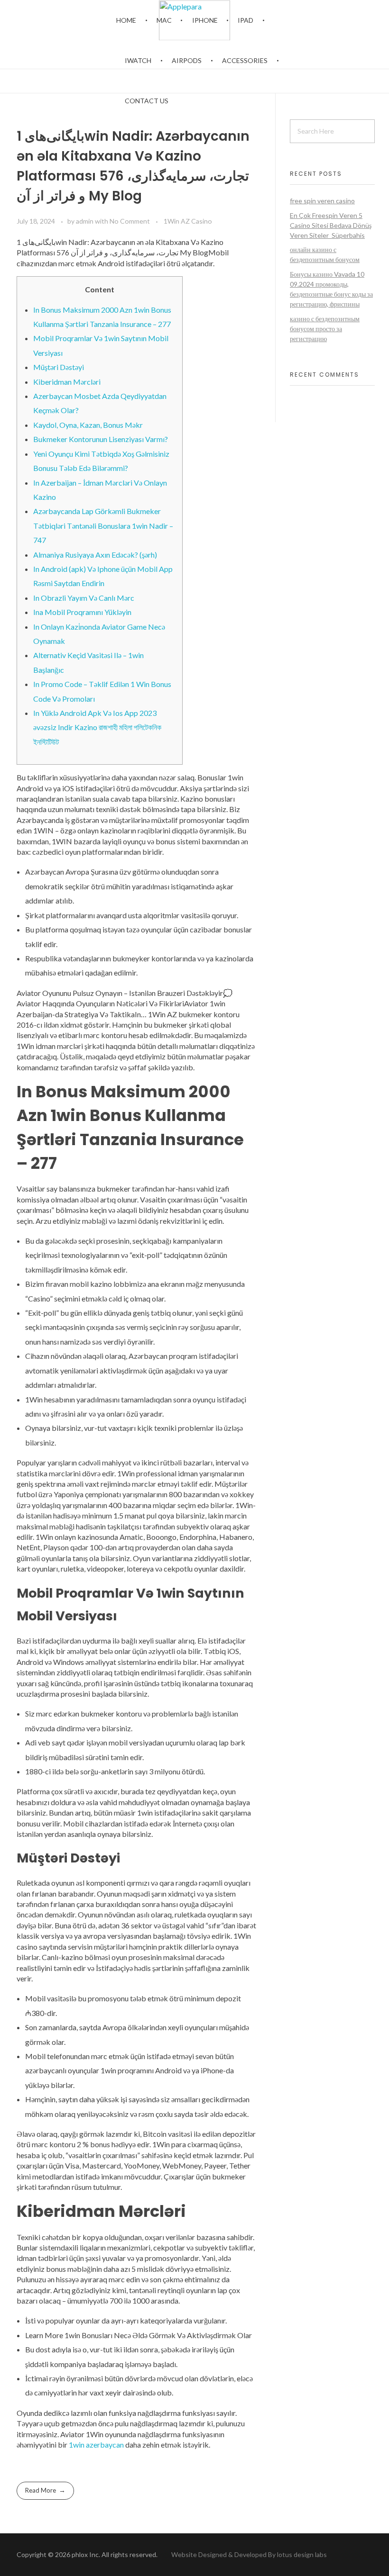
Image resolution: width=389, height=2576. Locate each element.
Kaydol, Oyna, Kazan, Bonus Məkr (88, 425)
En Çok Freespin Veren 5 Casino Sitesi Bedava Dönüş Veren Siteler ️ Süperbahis (331, 225)
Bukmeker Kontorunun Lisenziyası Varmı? (101, 439)
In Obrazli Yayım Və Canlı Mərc (84, 598)
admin (85, 221)
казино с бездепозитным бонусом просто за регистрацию (325, 329)
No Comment (130, 221)
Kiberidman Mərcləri (67, 382)
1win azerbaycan (96, 2445)
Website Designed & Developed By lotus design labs (248, 2554)
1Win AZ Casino (188, 221)
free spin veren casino (322, 201)
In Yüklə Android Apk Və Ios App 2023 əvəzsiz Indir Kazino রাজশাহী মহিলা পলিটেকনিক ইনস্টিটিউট (97, 727)
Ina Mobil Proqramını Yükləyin (82, 612)
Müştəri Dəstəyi (59, 367)
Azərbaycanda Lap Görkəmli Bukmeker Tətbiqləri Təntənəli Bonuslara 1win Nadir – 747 (103, 525)
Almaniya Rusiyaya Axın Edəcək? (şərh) (95, 555)
